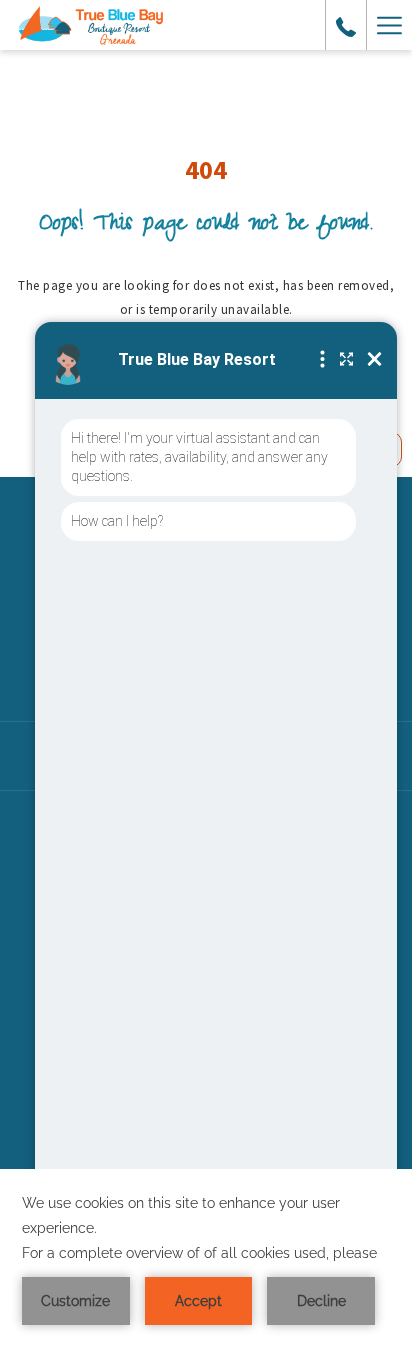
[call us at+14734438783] (346, 24)
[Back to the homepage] (91, 25)
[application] (206, 1258)
